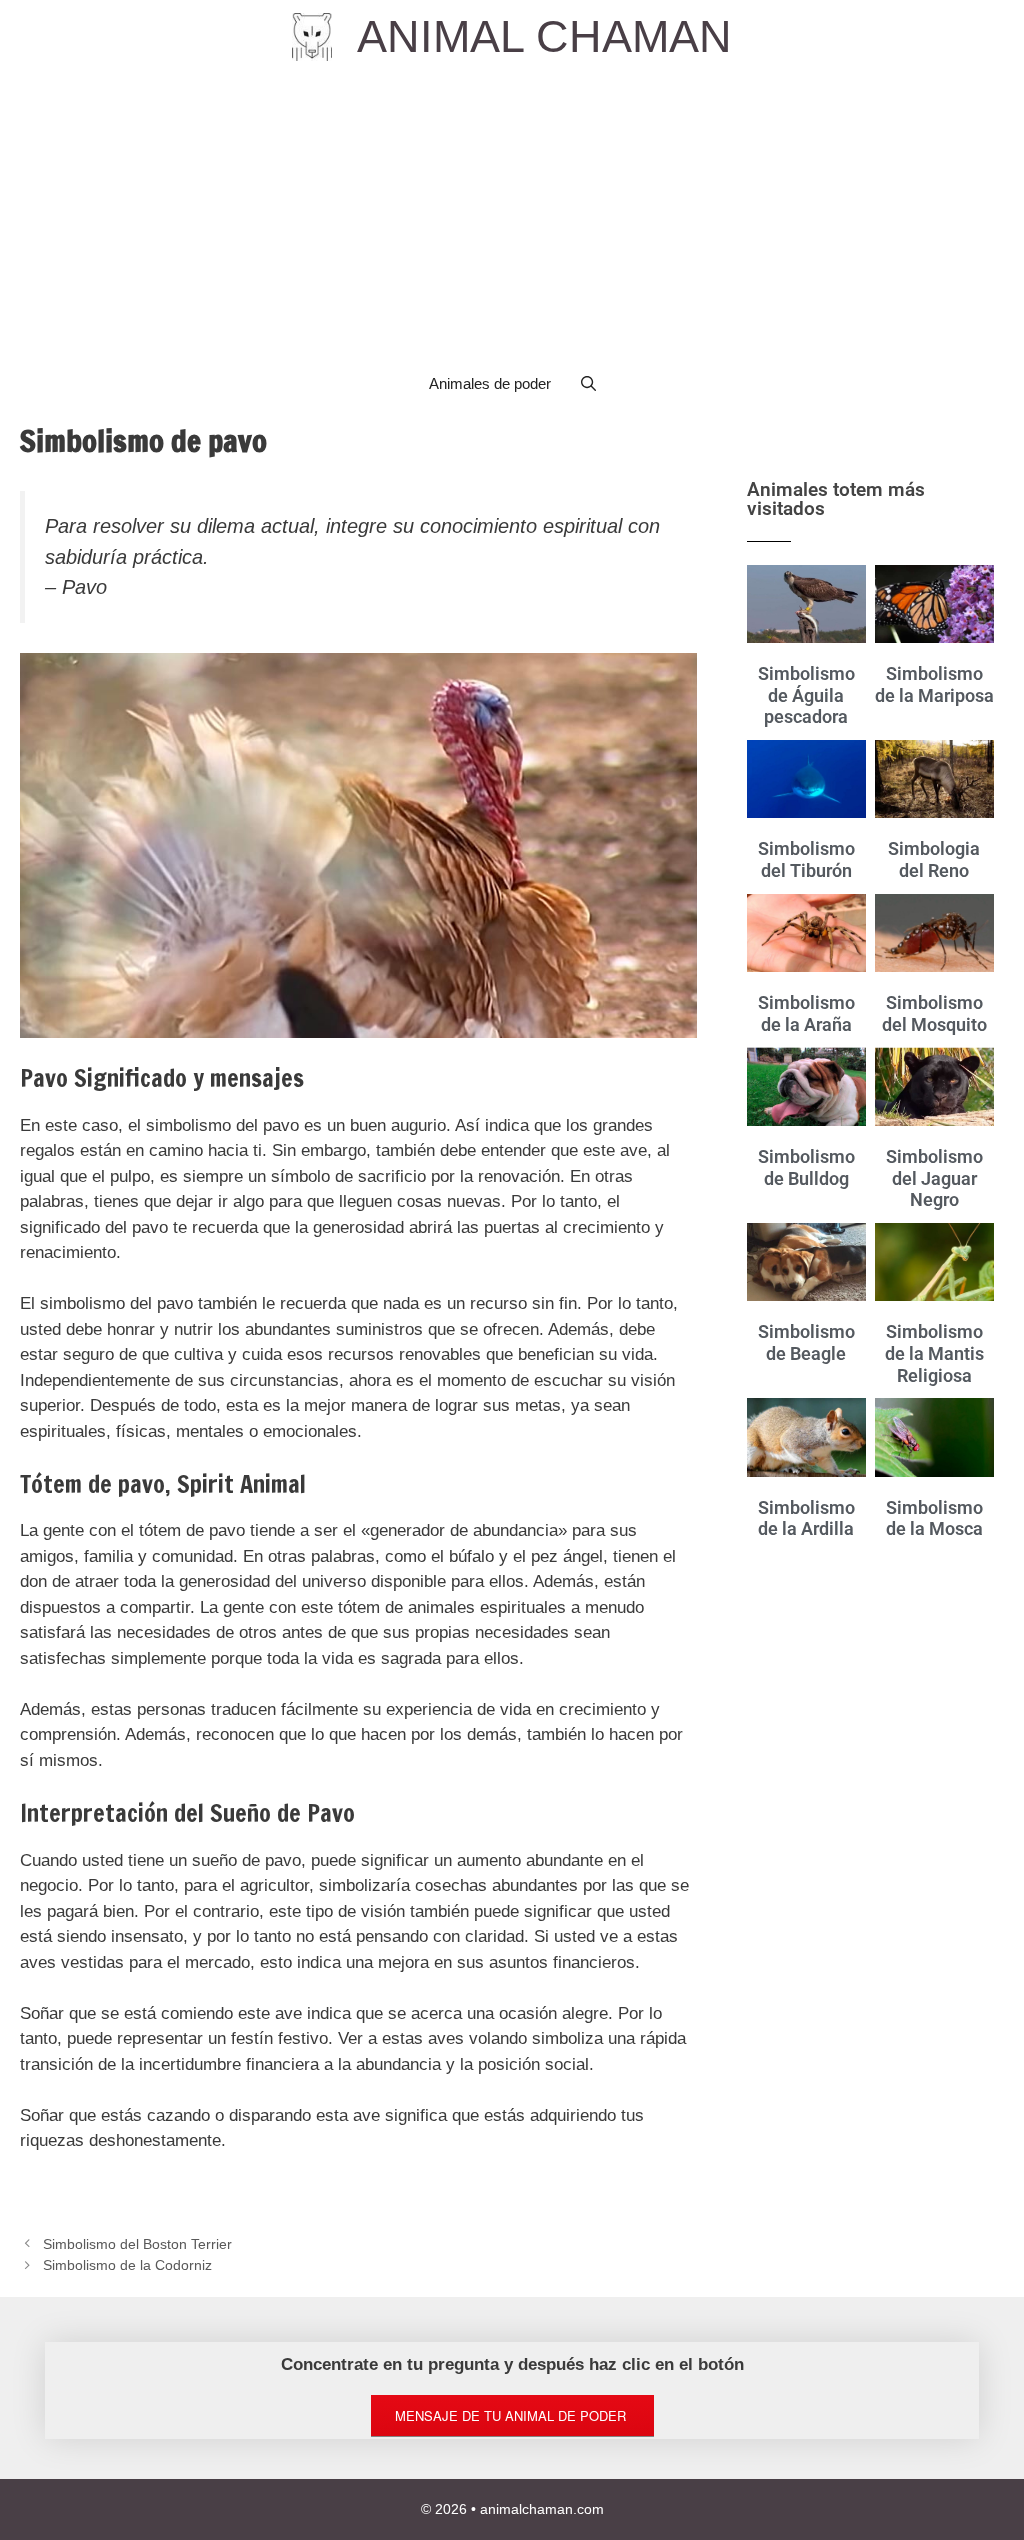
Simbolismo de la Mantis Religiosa (934, 1353)
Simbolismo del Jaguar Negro (934, 1178)
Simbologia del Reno (934, 859)
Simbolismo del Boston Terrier (137, 2244)
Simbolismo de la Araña (806, 1013)
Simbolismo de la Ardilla (806, 1518)
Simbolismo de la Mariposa (934, 684)
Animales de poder (490, 383)
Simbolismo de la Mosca (934, 1518)
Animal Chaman (544, 36)
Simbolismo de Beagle (806, 1342)
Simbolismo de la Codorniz (127, 2265)
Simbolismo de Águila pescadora (806, 695)
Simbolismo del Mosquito (934, 1013)
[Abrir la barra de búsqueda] (588, 384)
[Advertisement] (512, 214)
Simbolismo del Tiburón (806, 859)
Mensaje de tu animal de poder (512, 2415)
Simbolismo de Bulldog (806, 1167)
